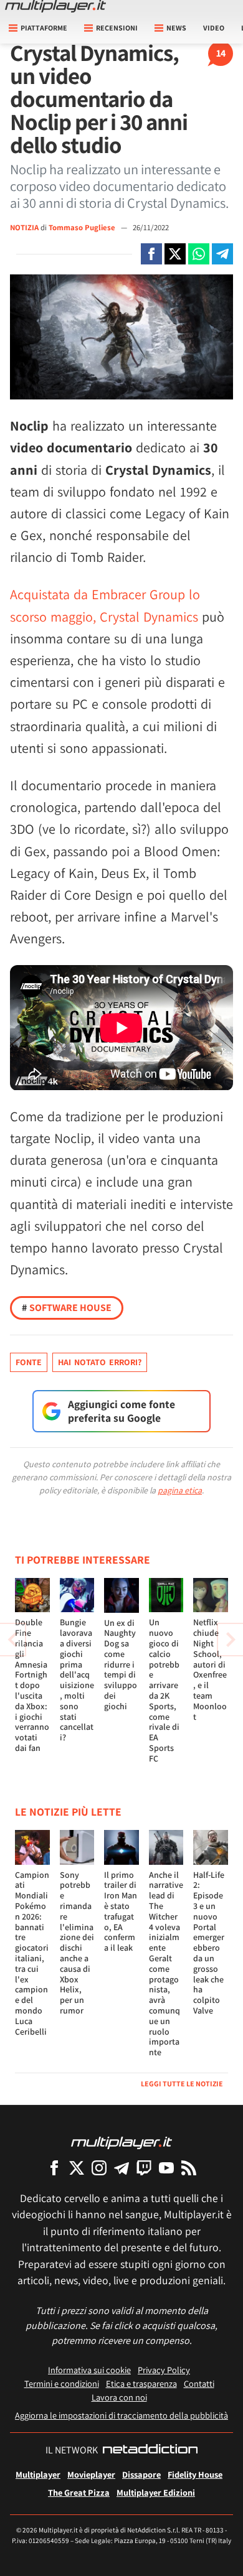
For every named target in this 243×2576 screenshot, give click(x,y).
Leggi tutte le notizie (182, 2084)
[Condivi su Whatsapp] (199, 254)
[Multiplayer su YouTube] (166, 2168)
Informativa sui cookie (89, 2370)
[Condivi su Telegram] (222, 254)
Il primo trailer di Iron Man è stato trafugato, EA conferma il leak (121, 1911)
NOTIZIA (24, 227)
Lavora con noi (119, 2397)
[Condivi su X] (175, 254)
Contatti (199, 2383)
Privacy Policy (164, 2370)
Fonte (29, 1362)
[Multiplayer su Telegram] (121, 2168)
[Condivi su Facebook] (151, 254)
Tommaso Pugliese (83, 227)
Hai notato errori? (100, 1362)
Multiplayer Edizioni (156, 2492)
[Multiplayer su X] (77, 2168)
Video (214, 28)
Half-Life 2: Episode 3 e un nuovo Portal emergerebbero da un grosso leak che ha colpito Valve (209, 1943)
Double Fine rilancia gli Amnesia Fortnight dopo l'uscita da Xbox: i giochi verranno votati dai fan (32, 1685)
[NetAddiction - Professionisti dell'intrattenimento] (150, 2450)
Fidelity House (195, 2474)
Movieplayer (91, 2474)
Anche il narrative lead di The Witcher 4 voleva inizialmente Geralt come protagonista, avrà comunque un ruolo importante (166, 1964)
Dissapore (141, 2474)
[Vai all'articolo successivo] (12, 1640)
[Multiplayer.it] (55, 6)
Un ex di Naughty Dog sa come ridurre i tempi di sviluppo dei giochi (121, 1664)
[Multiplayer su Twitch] (144, 2168)
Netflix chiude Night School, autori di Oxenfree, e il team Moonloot (210, 1669)
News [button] (176, 28)
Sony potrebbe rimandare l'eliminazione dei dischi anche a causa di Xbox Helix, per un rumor (77, 1943)
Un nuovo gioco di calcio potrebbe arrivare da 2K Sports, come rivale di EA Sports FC (164, 1690)
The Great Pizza (79, 2492)
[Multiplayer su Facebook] (54, 2168)
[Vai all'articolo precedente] (231, 1640)
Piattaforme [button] (44, 28)
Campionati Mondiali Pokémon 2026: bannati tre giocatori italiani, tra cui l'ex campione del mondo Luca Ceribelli (32, 1953)
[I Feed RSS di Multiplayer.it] (189, 2168)
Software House (67, 1308)
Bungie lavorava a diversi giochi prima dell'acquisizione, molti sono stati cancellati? (77, 1680)
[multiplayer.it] (121, 2142)
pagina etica (180, 1490)
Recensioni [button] (117, 28)
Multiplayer (38, 2474)
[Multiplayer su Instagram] (99, 2168)
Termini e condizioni (62, 2383)
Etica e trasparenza (141, 2383)
